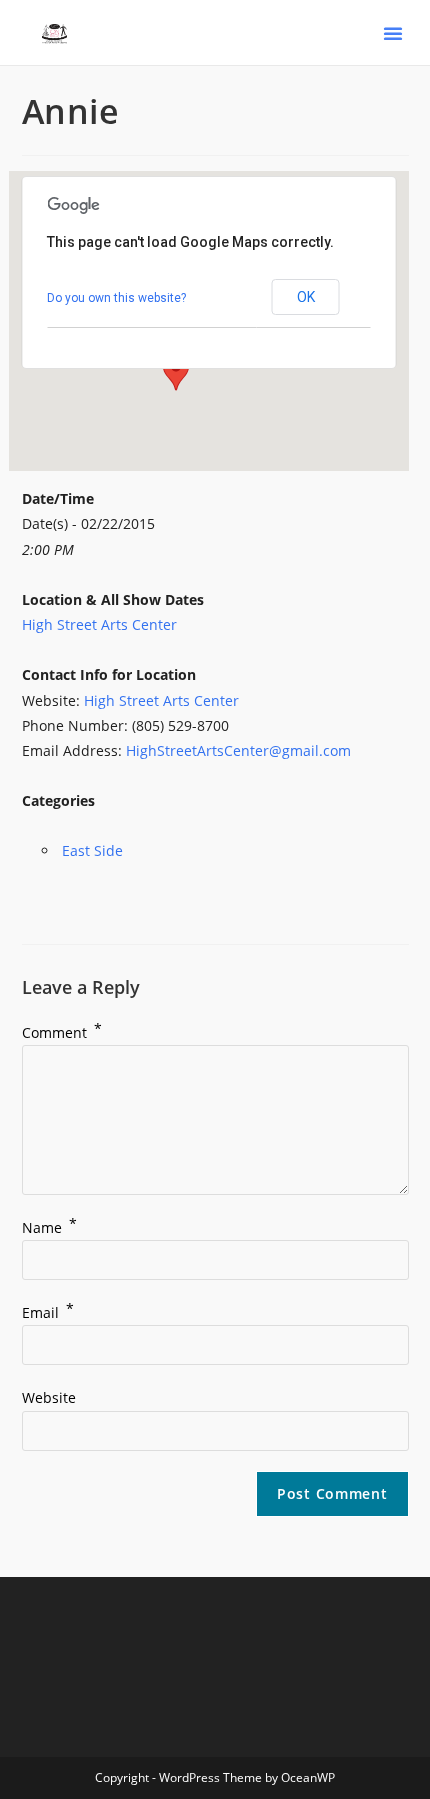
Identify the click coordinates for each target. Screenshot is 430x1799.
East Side (92, 850)
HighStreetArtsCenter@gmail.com (238, 750)
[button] (393, 33)
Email (48, 1312)
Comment (62, 1032)
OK (306, 297)
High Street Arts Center (99, 624)
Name (49, 1227)
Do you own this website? (116, 298)
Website (49, 1397)
